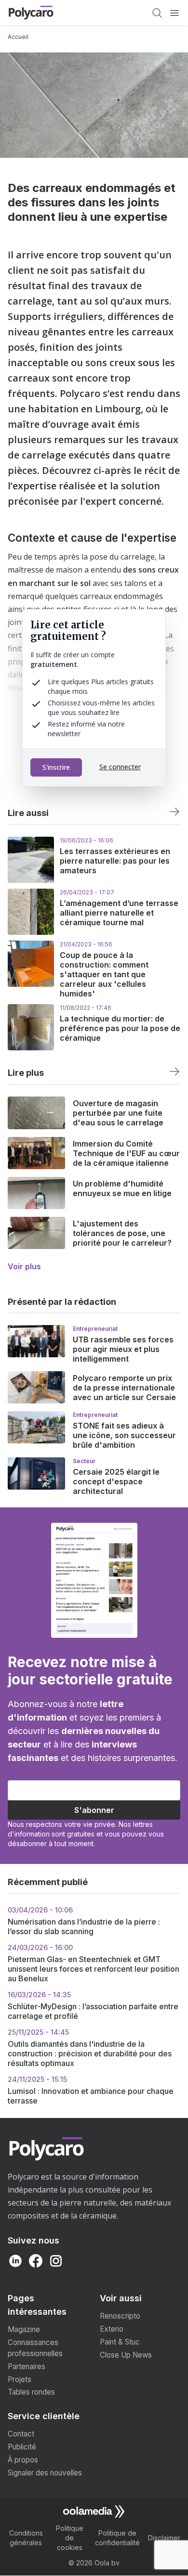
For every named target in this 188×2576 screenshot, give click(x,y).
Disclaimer (164, 2538)
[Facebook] (36, 2261)
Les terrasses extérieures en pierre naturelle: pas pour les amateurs (115, 861)
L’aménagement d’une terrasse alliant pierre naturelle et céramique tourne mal (119, 913)
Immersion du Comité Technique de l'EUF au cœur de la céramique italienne (126, 1153)
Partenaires (27, 2366)
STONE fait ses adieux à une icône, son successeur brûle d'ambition (124, 1435)
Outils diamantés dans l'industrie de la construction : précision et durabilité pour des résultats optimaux (90, 2048)
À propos (23, 2460)
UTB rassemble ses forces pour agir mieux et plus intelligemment (123, 1349)
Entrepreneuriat (95, 1329)
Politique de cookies (70, 2538)
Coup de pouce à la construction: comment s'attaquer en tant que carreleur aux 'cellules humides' (104, 974)
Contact (21, 2434)
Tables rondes (31, 2392)
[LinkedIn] (15, 2261)
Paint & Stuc (120, 2342)
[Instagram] (56, 2261)
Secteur (84, 1461)
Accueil (18, 37)
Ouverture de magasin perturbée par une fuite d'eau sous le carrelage (118, 1113)
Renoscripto (120, 2316)
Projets (20, 2379)
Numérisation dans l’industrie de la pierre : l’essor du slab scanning (84, 1921)
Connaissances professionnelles (35, 2348)
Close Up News (126, 2355)
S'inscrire (56, 767)
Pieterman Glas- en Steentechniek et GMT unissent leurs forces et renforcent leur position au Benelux (94, 1963)
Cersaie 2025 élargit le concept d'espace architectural (116, 1481)
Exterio (112, 2329)
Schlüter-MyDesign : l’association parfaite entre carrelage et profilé (93, 2006)
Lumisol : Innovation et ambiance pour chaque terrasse (91, 2090)
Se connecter (120, 767)
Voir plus (24, 1266)
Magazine (24, 2329)
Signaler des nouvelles (45, 2473)
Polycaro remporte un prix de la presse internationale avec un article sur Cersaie (124, 1388)
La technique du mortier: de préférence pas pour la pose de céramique (120, 1028)
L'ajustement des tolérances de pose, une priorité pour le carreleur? (122, 1233)
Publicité (22, 2447)
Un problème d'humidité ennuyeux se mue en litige (122, 1188)
